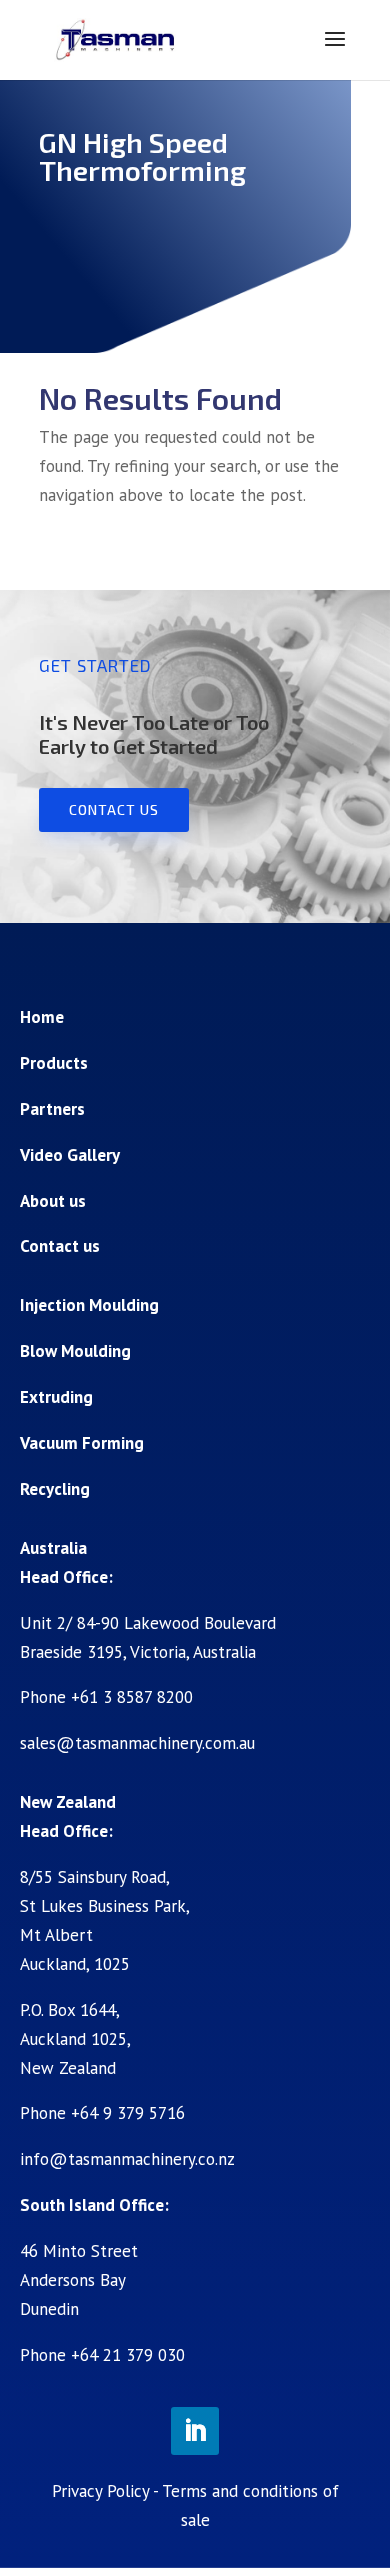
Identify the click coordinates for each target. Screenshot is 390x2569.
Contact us (114, 809)
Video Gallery (70, 1155)
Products (54, 1063)
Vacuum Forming (82, 1443)
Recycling (55, 1489)
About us (53, 1201)
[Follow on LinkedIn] (195, 2431)
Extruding (56, 1397)
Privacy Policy (100, 2491)
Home (42, 1017)
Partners (52, 1109)
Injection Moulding (89, 1305)
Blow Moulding (75, 1351)
